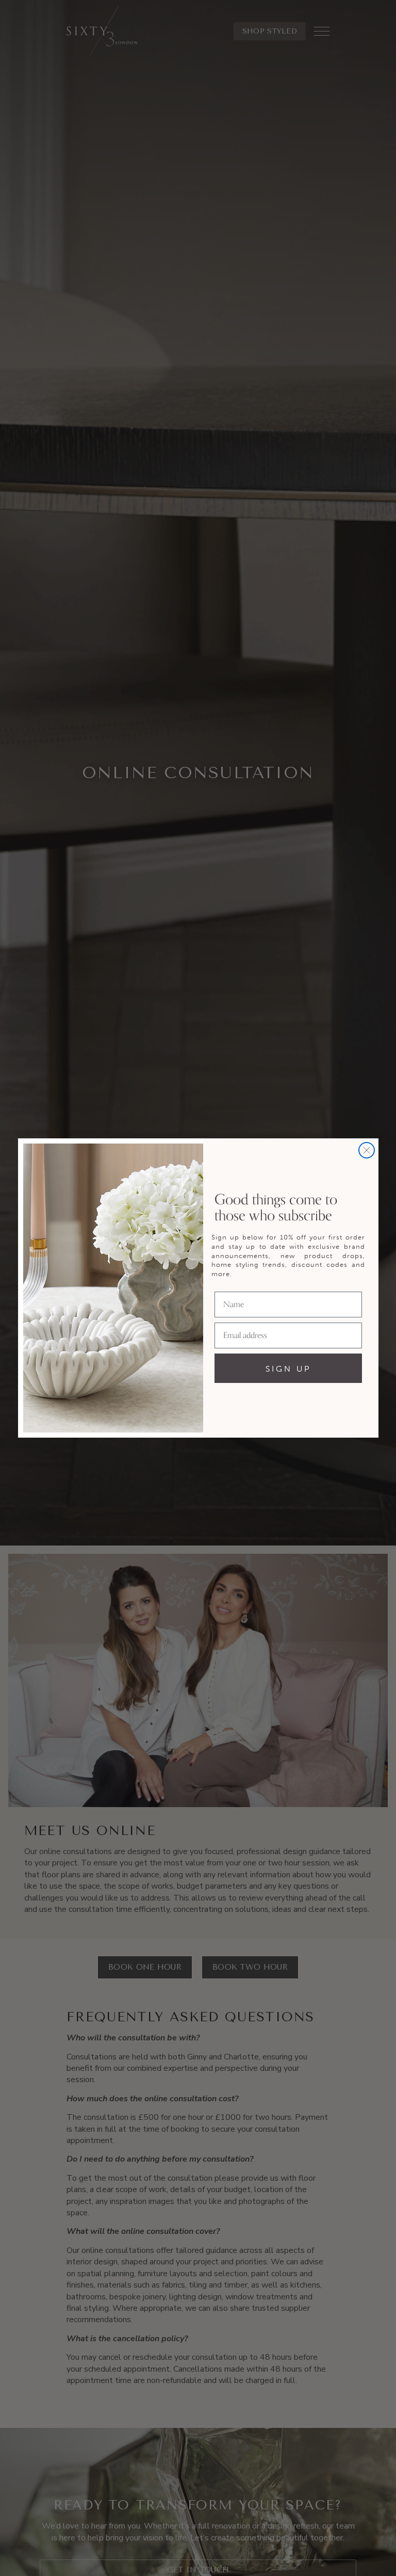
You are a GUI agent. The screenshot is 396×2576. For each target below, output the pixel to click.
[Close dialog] (367, 1150)
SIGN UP (288, 1369)
